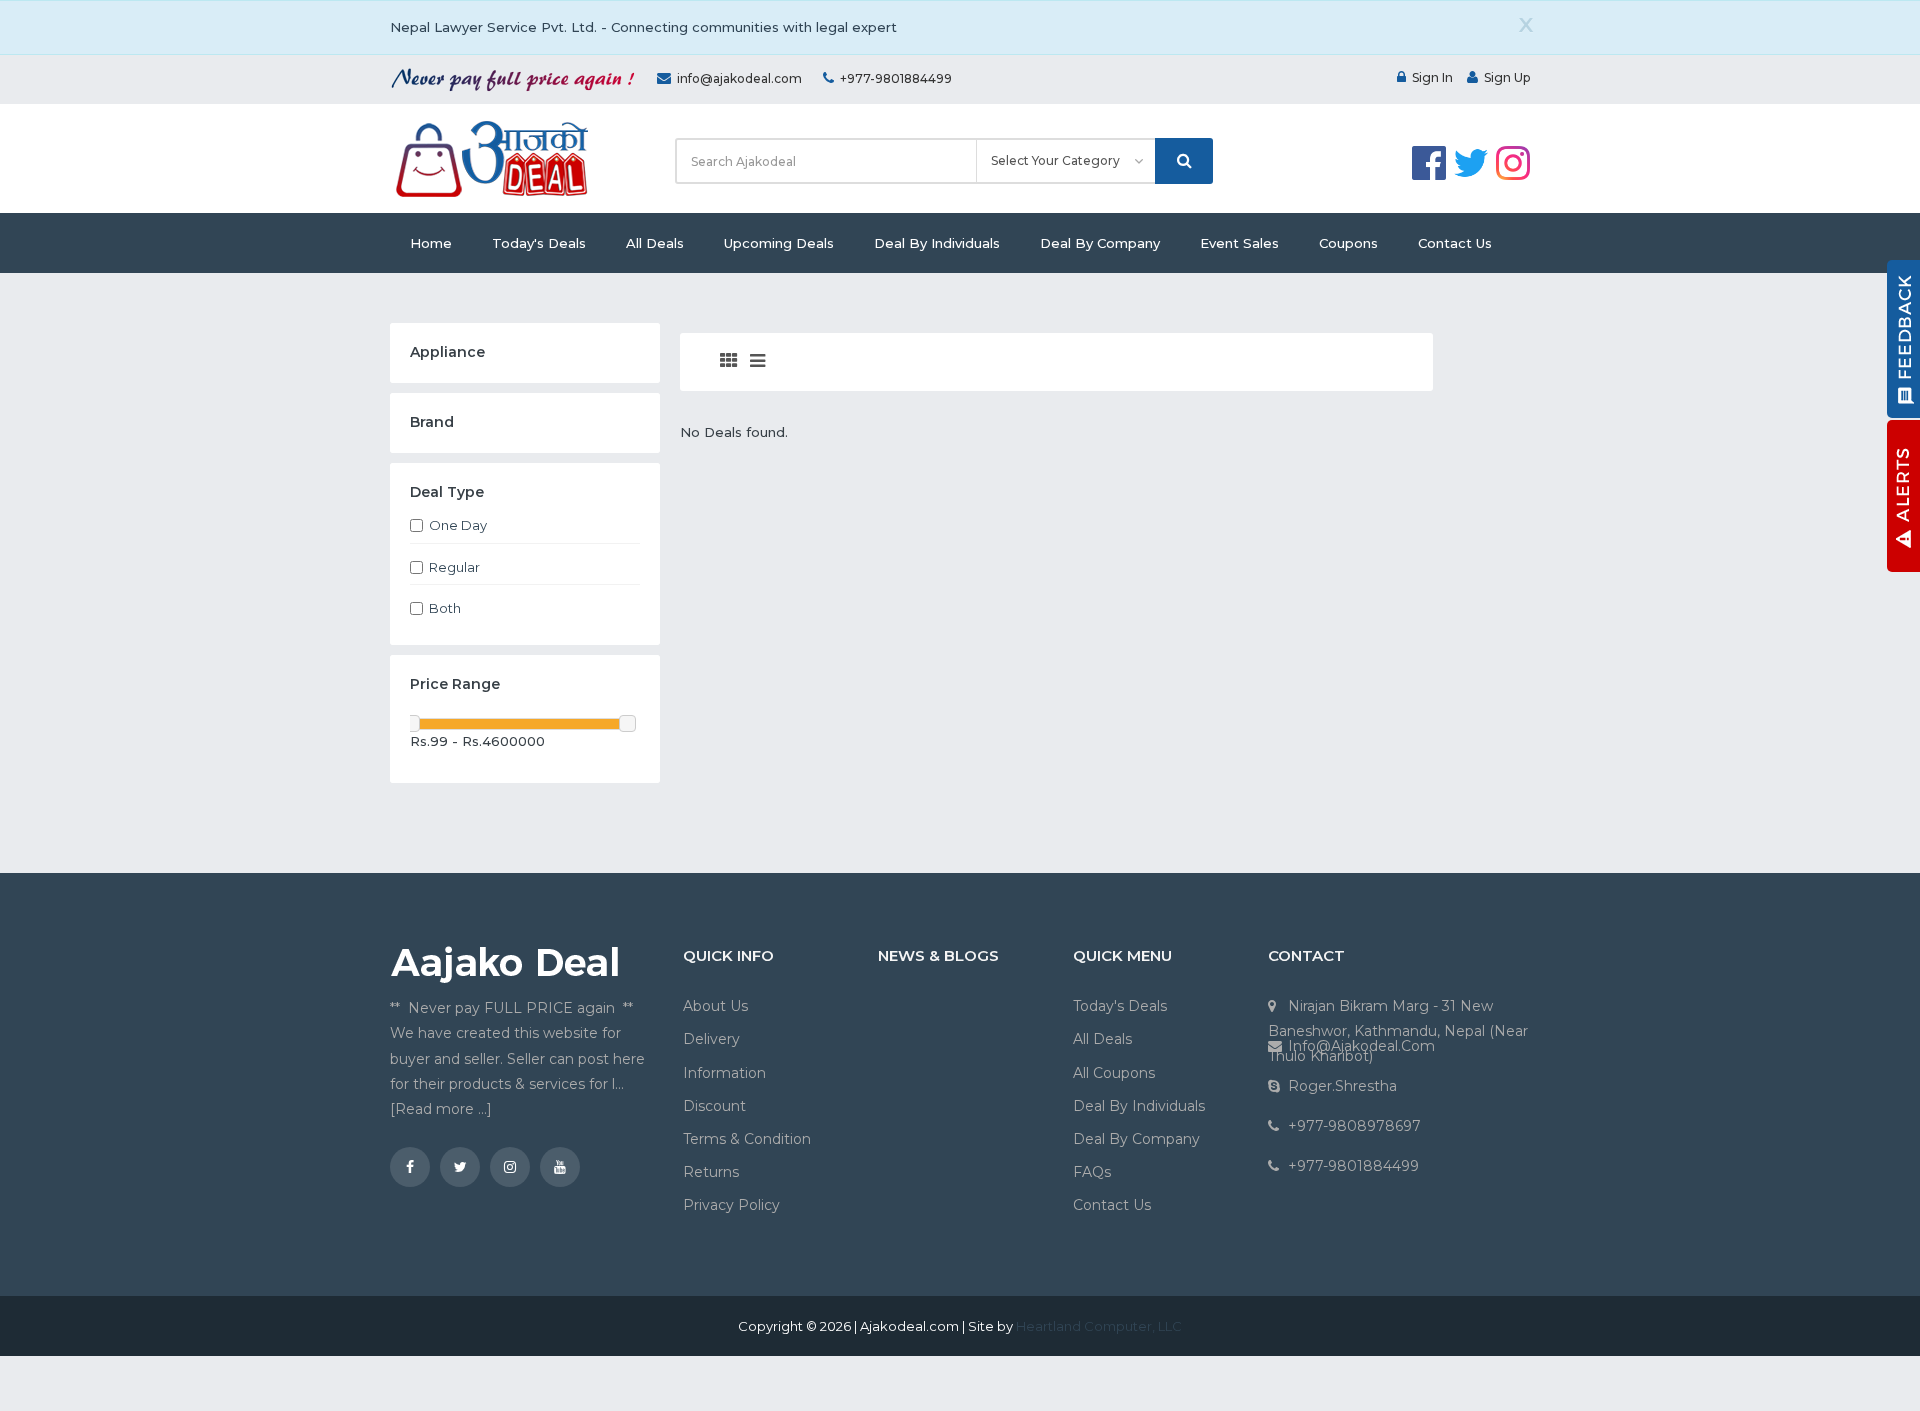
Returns (711, 1172)
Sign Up (1507, 77)
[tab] (729, 362)
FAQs (1092, 1172)
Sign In (1432, 77)
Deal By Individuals (937, 243)
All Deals (655, 243)
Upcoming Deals (779, 243)
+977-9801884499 (896, 78)
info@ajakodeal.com (739, 78)
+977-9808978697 (1354, 1126)
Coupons (1348, 243)
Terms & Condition (747, 1139)
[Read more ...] (441, 1109)
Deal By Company (1100, 243)
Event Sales (1239, 243)
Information (724, 1073)
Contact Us (1455, 243)
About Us (715, 1006)
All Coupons (1114, 1073)
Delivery (711, 1039)
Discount (714, 1106)
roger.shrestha (1342, 1086)
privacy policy (731, 1205)
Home (431, 243)
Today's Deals (539, 243)
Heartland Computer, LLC (1099, 1326)
